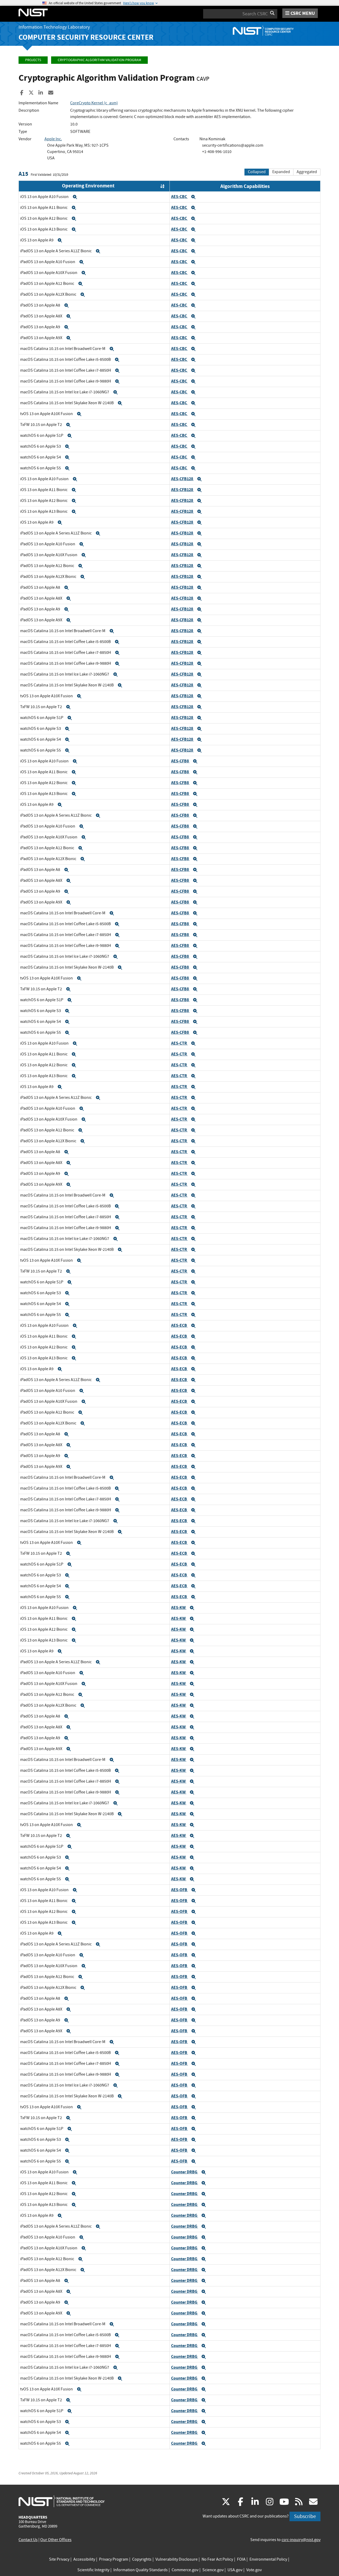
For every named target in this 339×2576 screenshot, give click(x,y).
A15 (23, 174)
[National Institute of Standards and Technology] (62, 2501)
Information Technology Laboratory (54, 27)
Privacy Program (114, 2559)
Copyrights (142, 2559)
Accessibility (84, 2559)
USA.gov (235, 2570)
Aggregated (307, 172)
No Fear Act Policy (217, 2559)
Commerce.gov (185, 2570)
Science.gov (213, 2570)
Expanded (281, 172)
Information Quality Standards (140, 2570)
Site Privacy (59, 2559)
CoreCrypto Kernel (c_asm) (94, 103)
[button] (75, 197)
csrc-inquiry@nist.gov (301, 2540)
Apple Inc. (53, 139)
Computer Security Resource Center (86, 37)
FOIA (241, 2559)
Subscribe (305, 2516)
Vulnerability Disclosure (177, 2559)
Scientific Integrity (93, 2570)
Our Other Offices (56, 2540)
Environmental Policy (268, 2559)
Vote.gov (254, 2570)
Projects (33, 60)
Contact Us (28, 2540)
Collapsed (257, 172)
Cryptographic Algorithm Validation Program (99, 60)
